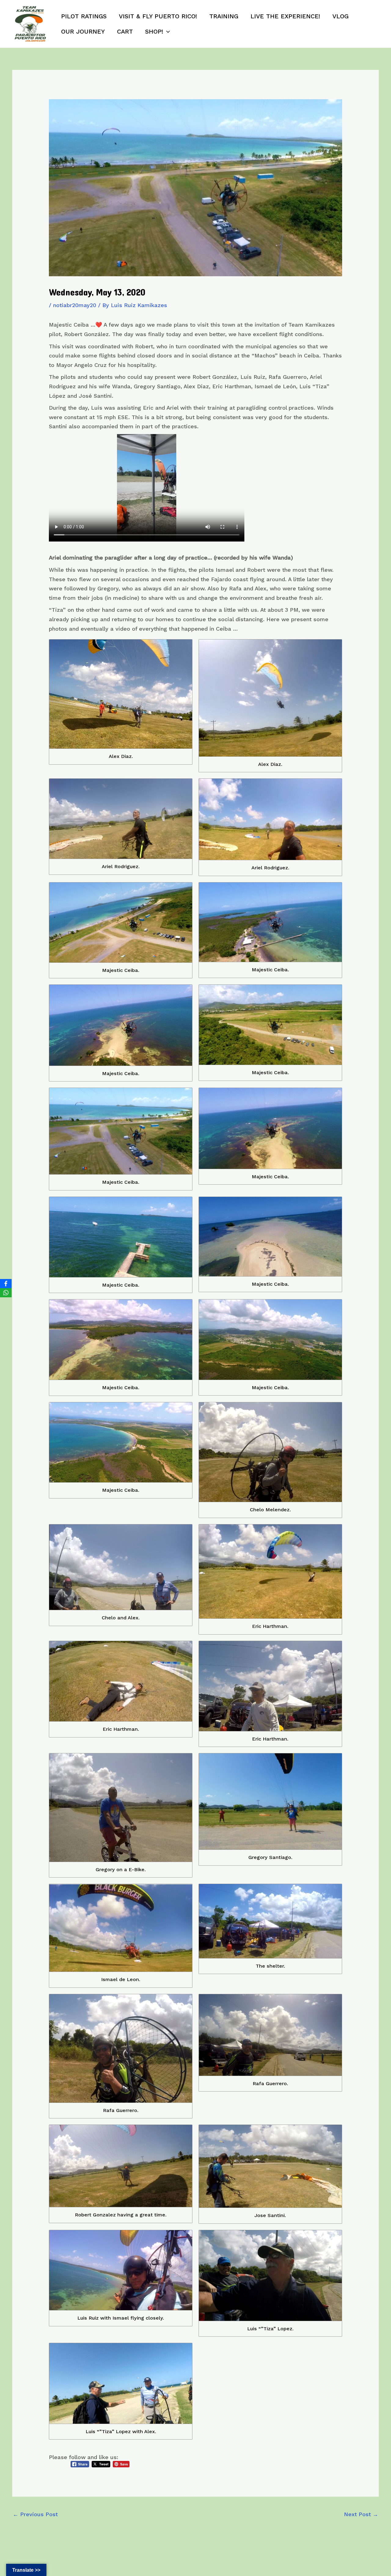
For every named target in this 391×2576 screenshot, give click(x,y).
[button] (166, 31)
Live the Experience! (285, 16)
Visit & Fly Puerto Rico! (158, 16)
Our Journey (83, 31)
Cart (125, 31)
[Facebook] (6, 1284)
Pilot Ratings (84, 16)
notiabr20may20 (75, 305)
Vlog (340, 16)
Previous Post (35, 2514)
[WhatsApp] (6, 1293)
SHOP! (154, 31)
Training (224, 16)
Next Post (361, 2514)
